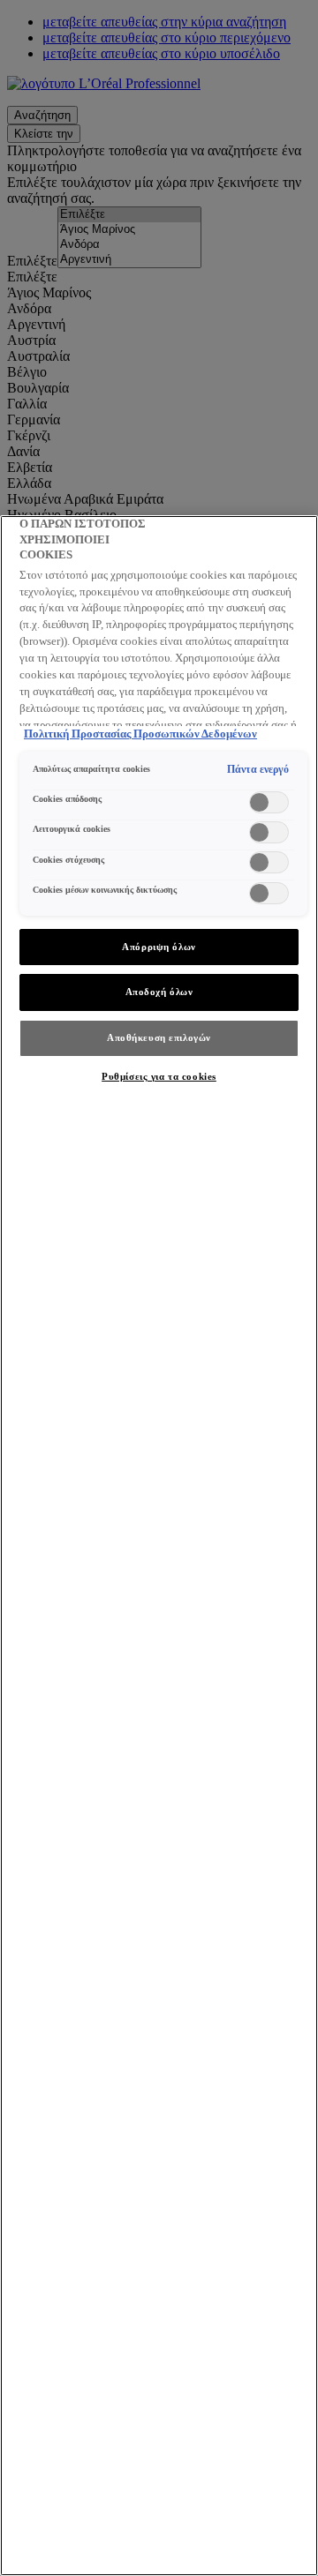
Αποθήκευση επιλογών (159, 1037)
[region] (159, 1546)
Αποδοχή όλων (159, 992)
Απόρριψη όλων (159, 947)
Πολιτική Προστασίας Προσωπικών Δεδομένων (140, 734)
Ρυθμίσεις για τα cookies (159, 1076)
